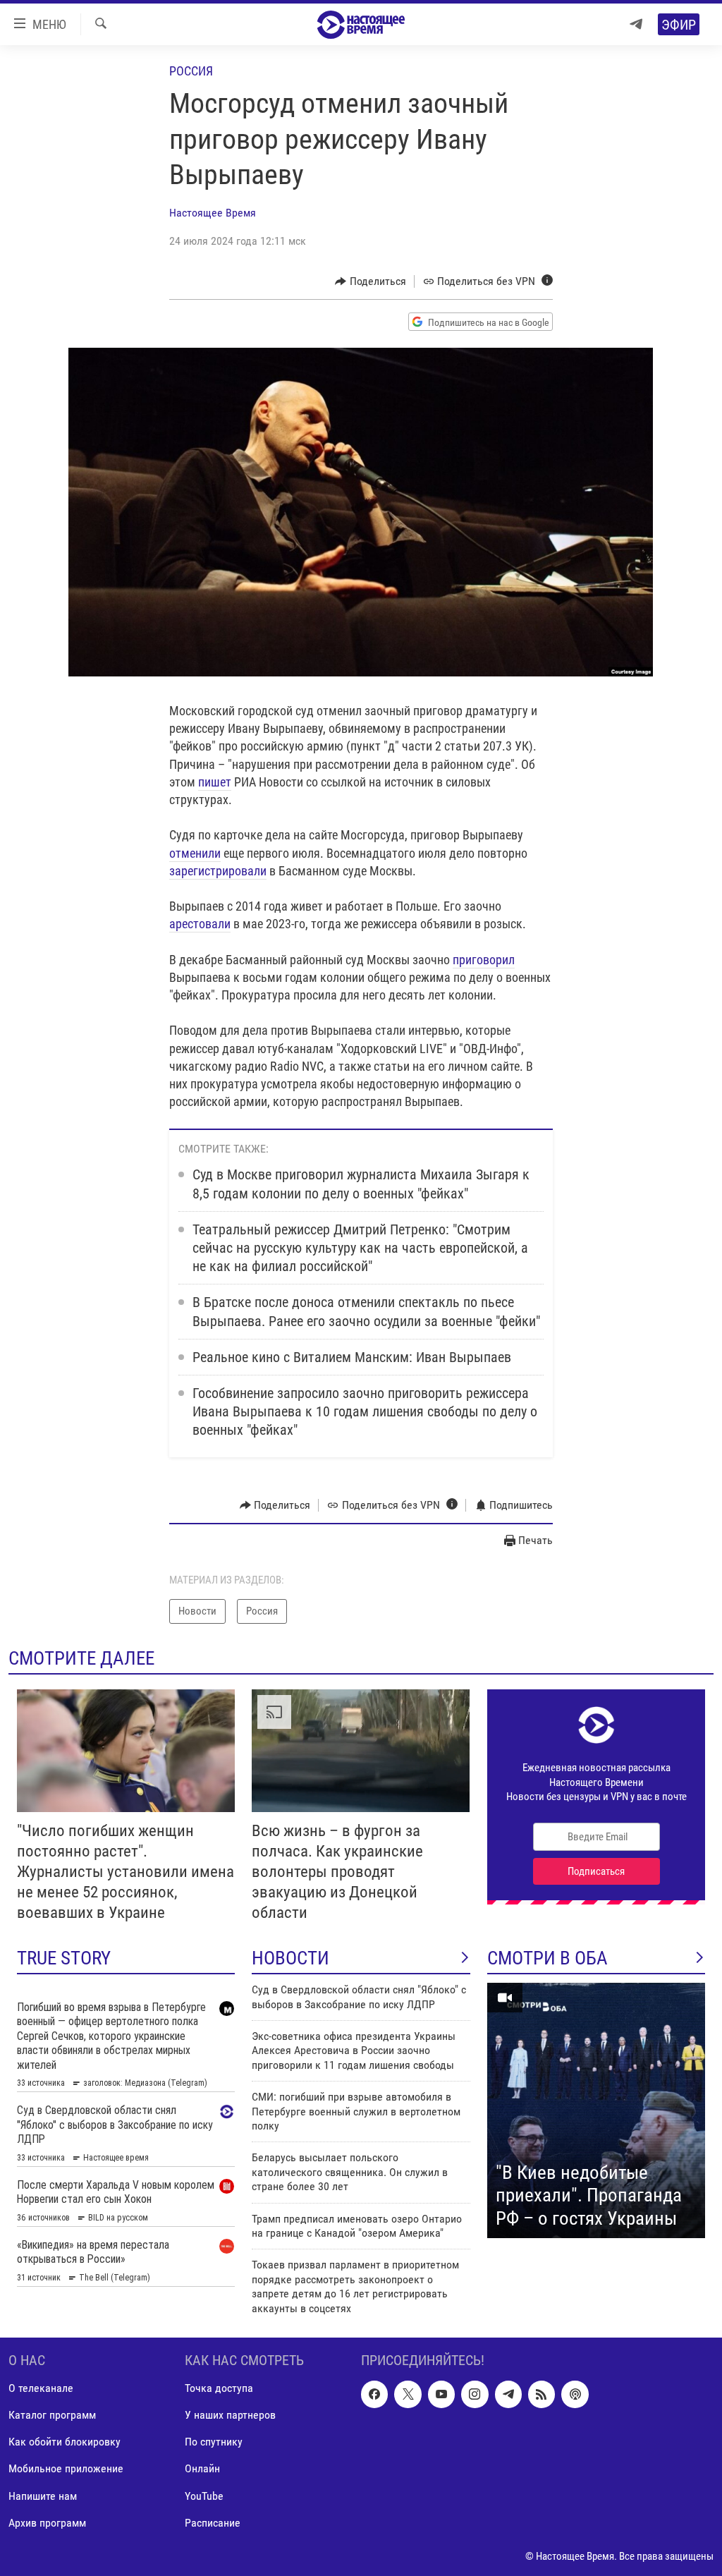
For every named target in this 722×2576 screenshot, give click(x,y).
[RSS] (541, 2394)
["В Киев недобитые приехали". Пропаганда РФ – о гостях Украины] (596, 2110)
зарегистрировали (218, 871)
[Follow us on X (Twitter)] (408, 2394)
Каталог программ (52, 2415)
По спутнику (214, 2442)
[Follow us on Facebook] (374, 2394)
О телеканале (41, 2388)
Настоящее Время (213, 213)
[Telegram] (636, 24)
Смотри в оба (547, 1958)
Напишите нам (43, 2495)
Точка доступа (219, 2388)
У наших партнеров (230, 2415)
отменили (195, 853)
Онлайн (202, 2468)
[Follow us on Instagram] (475, 2394)
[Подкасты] (575, 2394)
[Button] (371, 281)
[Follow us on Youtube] (441, 2394)
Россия (191, 71)
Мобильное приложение (66, 2468)
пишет (215, 782)
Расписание (213, 2523)
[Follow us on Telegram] (508, 2394)
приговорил (484, 960)
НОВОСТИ (290, 1958)
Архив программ (47, 2523)
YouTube (204, 2495)
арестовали (200, 924)
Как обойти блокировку (65, 2442)
